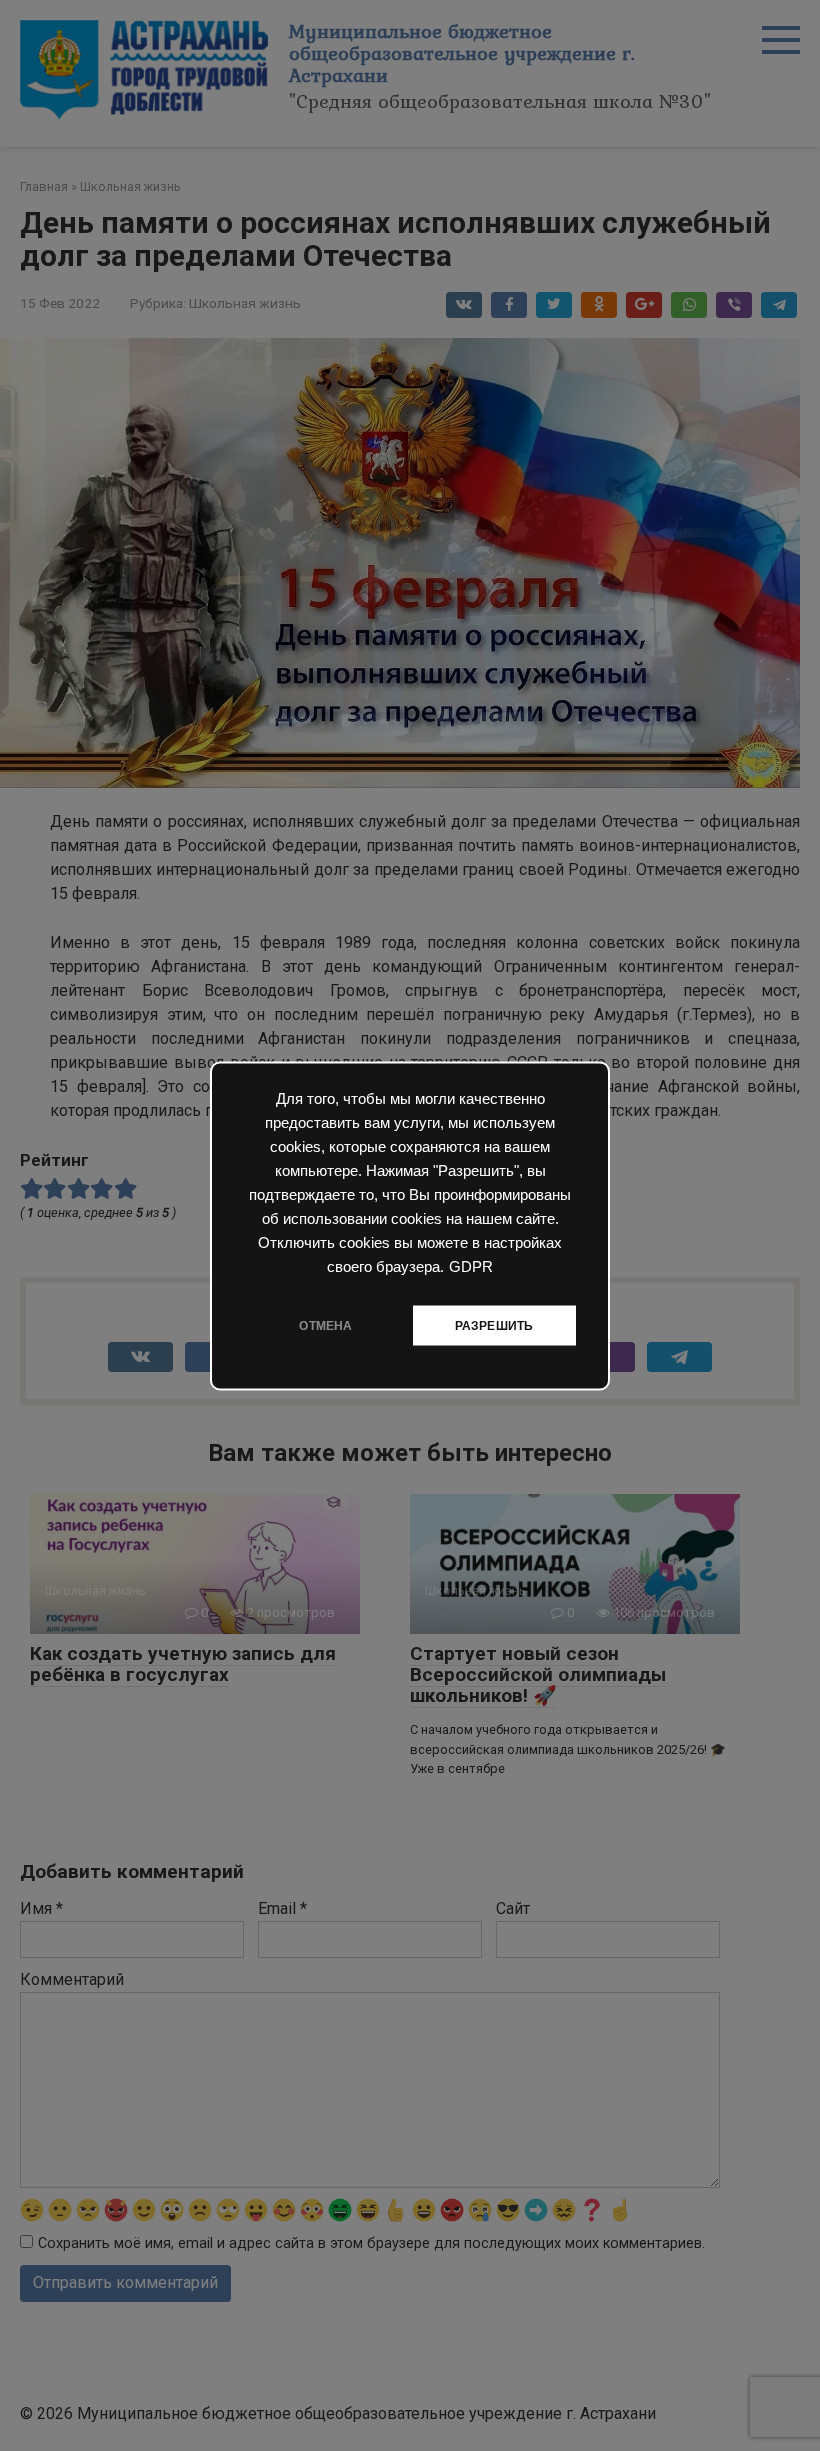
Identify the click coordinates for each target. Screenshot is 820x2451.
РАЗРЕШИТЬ (494, 1325)
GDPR (471, 1266)
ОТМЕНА (325, 1325)
